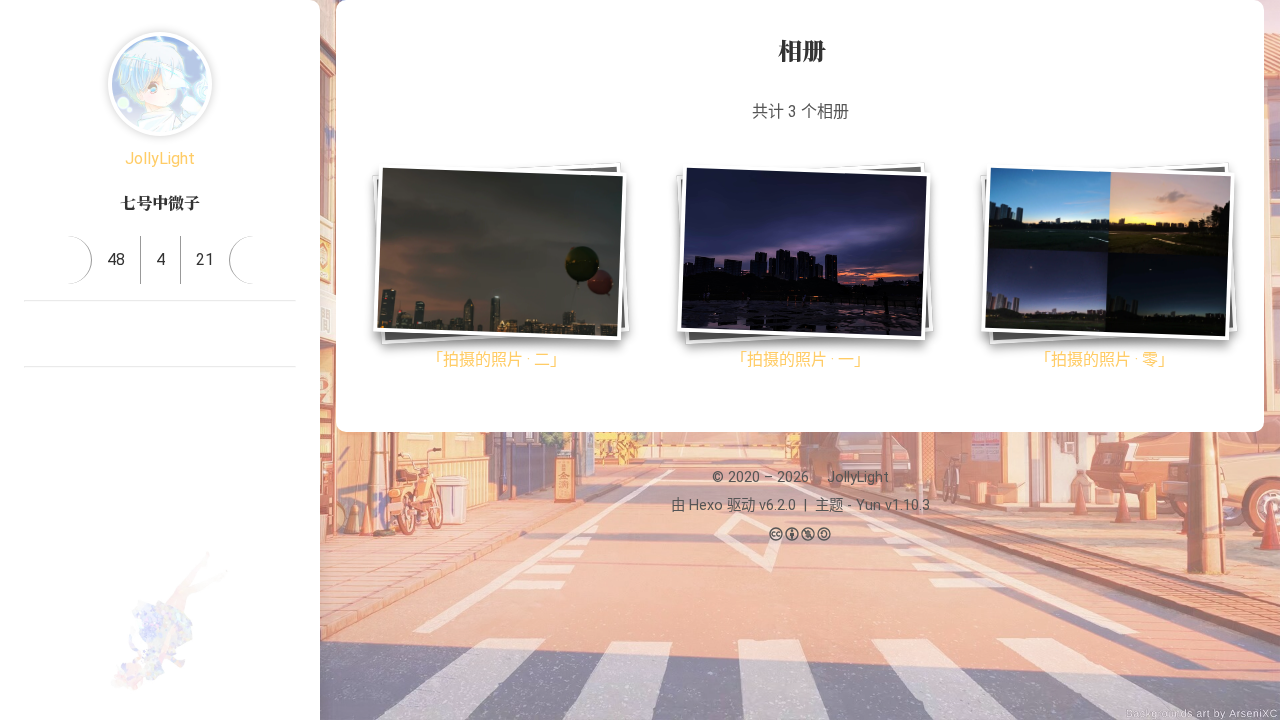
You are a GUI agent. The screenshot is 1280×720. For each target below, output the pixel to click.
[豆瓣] (136, 334)
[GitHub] (184, 334)
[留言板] (253, 260)
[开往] (280, 334)
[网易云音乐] (88, 334)
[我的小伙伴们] (112, 400)
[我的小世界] (208, 400)
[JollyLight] (160, 84)
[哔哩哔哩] (40, 334)
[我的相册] (160, 400)
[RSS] (232, 334)
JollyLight (160, 158)
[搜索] (1243, 34)
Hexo (706, 505)
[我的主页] (67, 260)
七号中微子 (160, 202)
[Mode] (160, 483)
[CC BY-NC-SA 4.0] (800, 535)
